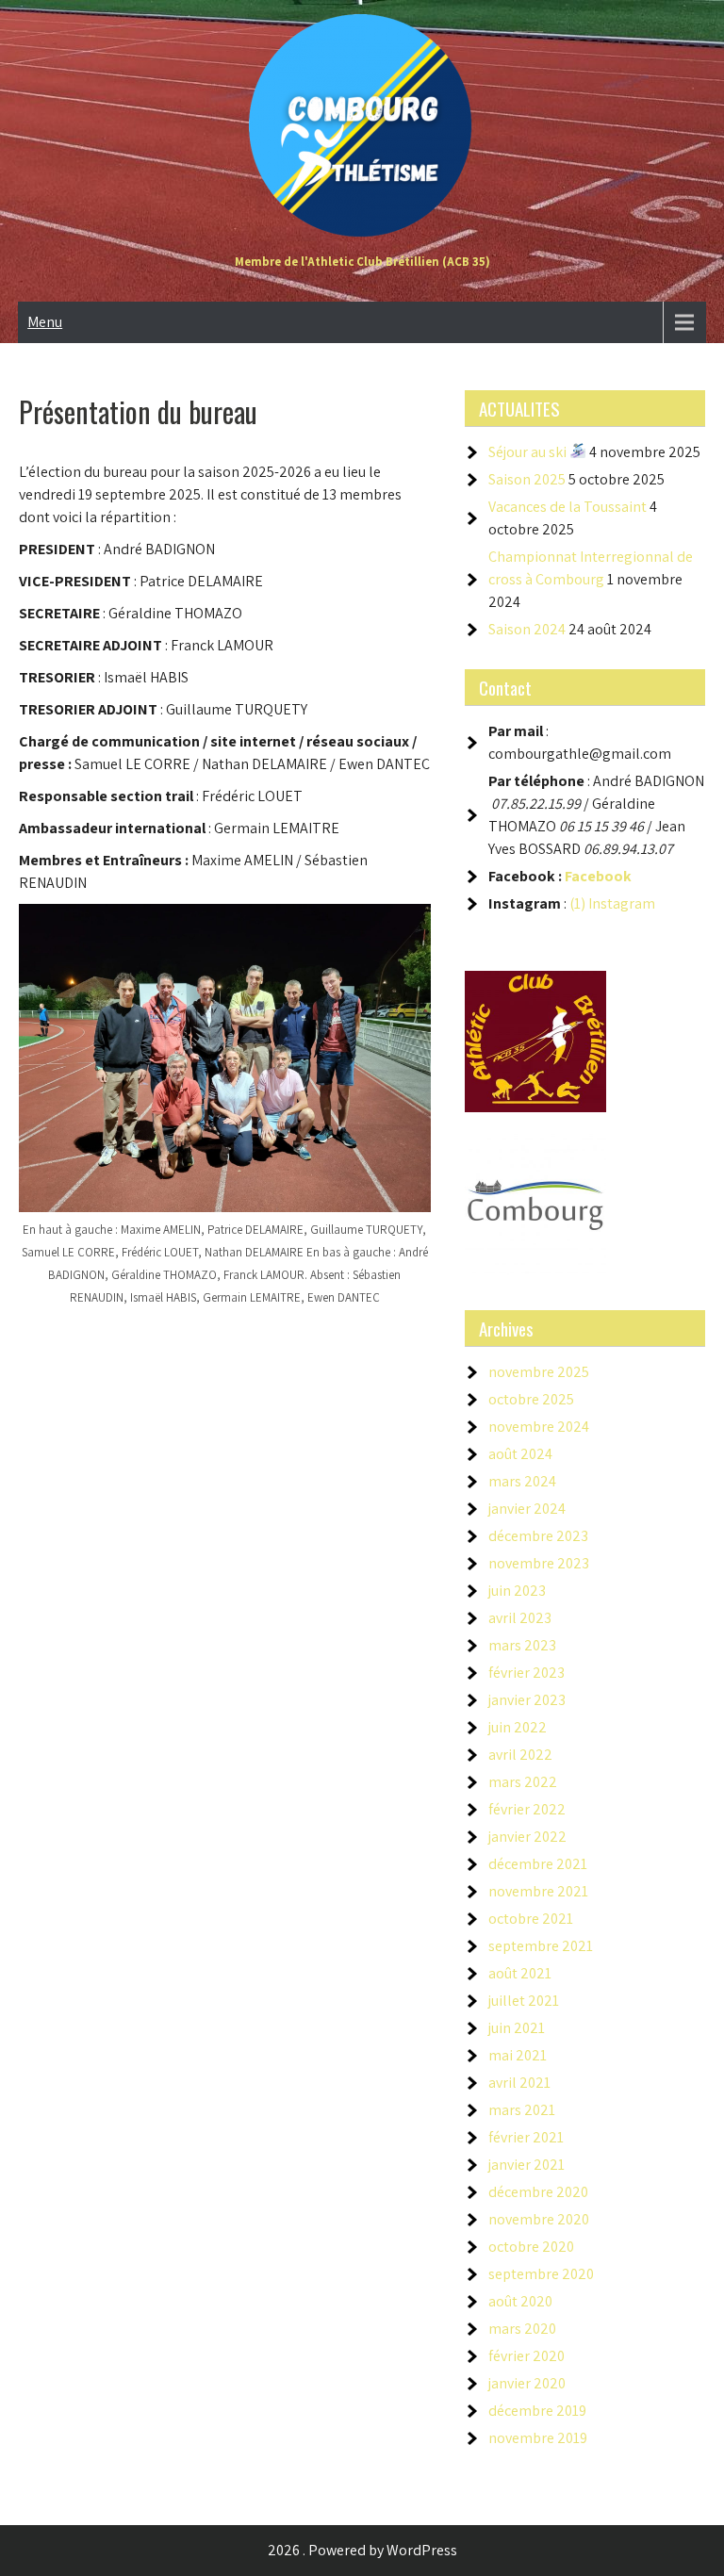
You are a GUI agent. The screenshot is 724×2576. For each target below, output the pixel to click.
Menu (45, 322)
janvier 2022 (527, 1837)
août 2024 (520, 1454)
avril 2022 (520, 1755)
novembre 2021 (538, 1891)
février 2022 (527, 1809)
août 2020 (520, 2301)
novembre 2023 (539, 1563)
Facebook (598, 876)
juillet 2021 (524, 2001)
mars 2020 (522, 2329)
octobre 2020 (531, 2247)
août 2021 (520, 1973)
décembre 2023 (538, 1536)
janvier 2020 (527, 2383)
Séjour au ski (529, 452)
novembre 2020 (539, 2219)
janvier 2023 (527, 1700)
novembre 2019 (538, 2438)
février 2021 (526, 2137)
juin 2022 (518, 1727)
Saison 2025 (527, 479)
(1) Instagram (612, 903)
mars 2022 (523, 1782)
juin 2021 (517, 2028)
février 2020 (527, 2356)
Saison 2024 (527, 629)
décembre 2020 (538, 2192)
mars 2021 (522, 2110)
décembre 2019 (537, 2411)
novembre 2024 (539, 1427)
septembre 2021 (541, 1946)
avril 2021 (519, 2083)
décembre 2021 (538, 1864)
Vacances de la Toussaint (568, 507)
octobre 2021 (531, 1919)
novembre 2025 (539, 1372)
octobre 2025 (531, 1399)
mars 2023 (522, 1645)
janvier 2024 (527, 1509)
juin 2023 (517, 1591)
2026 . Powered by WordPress (362, 2550)
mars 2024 (522, 1481)
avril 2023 (520, 1618)
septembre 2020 (541, 2274)
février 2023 (527, 1673)
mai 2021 (518, 2055)
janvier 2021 (527, 2165)
